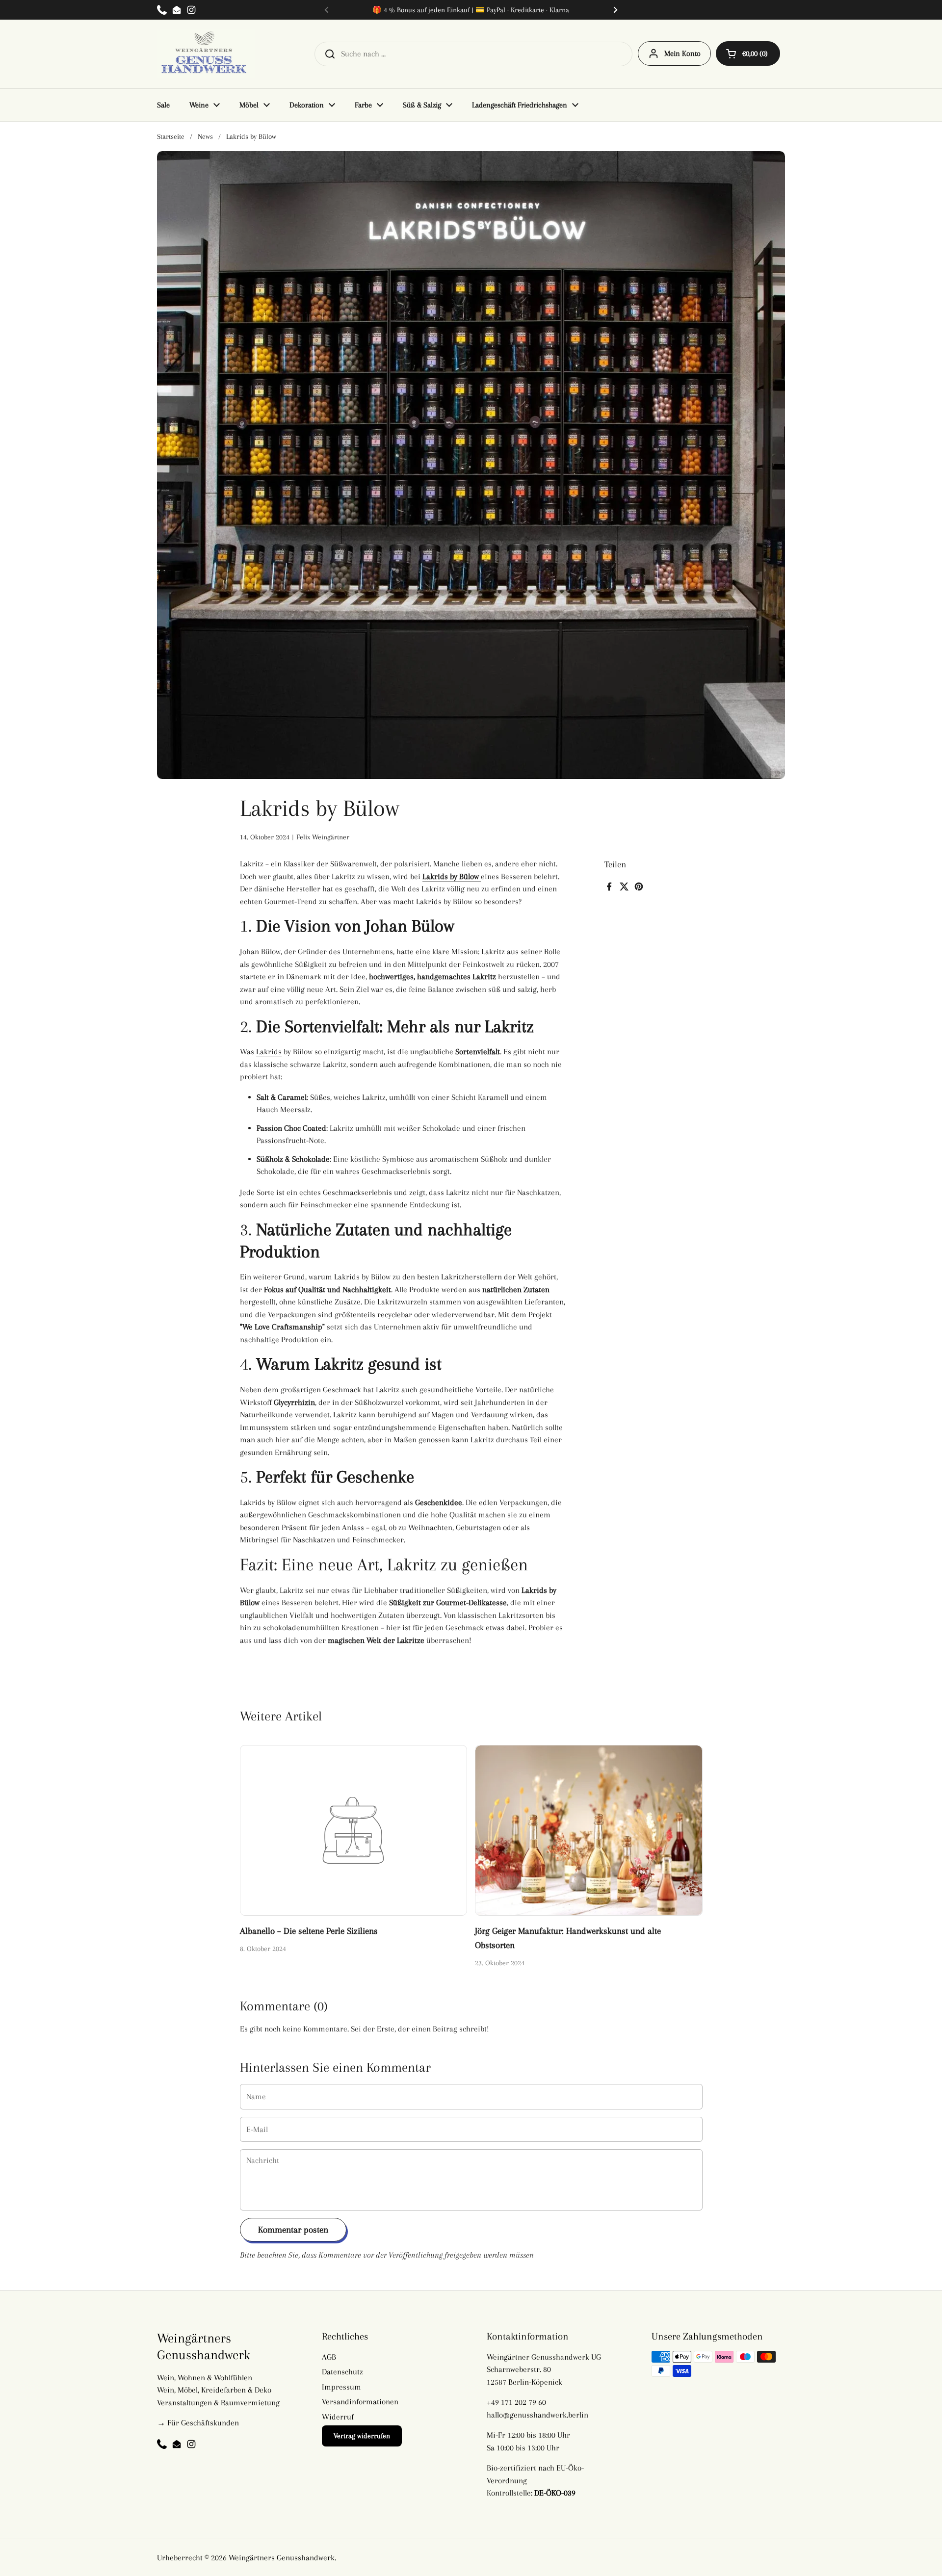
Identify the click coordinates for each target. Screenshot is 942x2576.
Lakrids (269, 1052)
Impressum (341, 2387)
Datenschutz (342, 2372)
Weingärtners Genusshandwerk (282, 2558)
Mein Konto (682, 53)
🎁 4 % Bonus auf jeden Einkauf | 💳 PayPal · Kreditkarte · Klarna (471, 10)
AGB (329, 2357)
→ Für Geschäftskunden (198, 2423)
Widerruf (338, 2417)
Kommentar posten (293, 2229)
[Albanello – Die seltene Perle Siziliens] (354, 1830)
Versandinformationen (360, 2402)
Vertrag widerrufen (362, 2436)
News (205, 136)
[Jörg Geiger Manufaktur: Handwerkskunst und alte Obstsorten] (589, 1830)
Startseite (171, 136)
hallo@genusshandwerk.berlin (537, 2415)
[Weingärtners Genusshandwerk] (206, 54)
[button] (748, 53)
